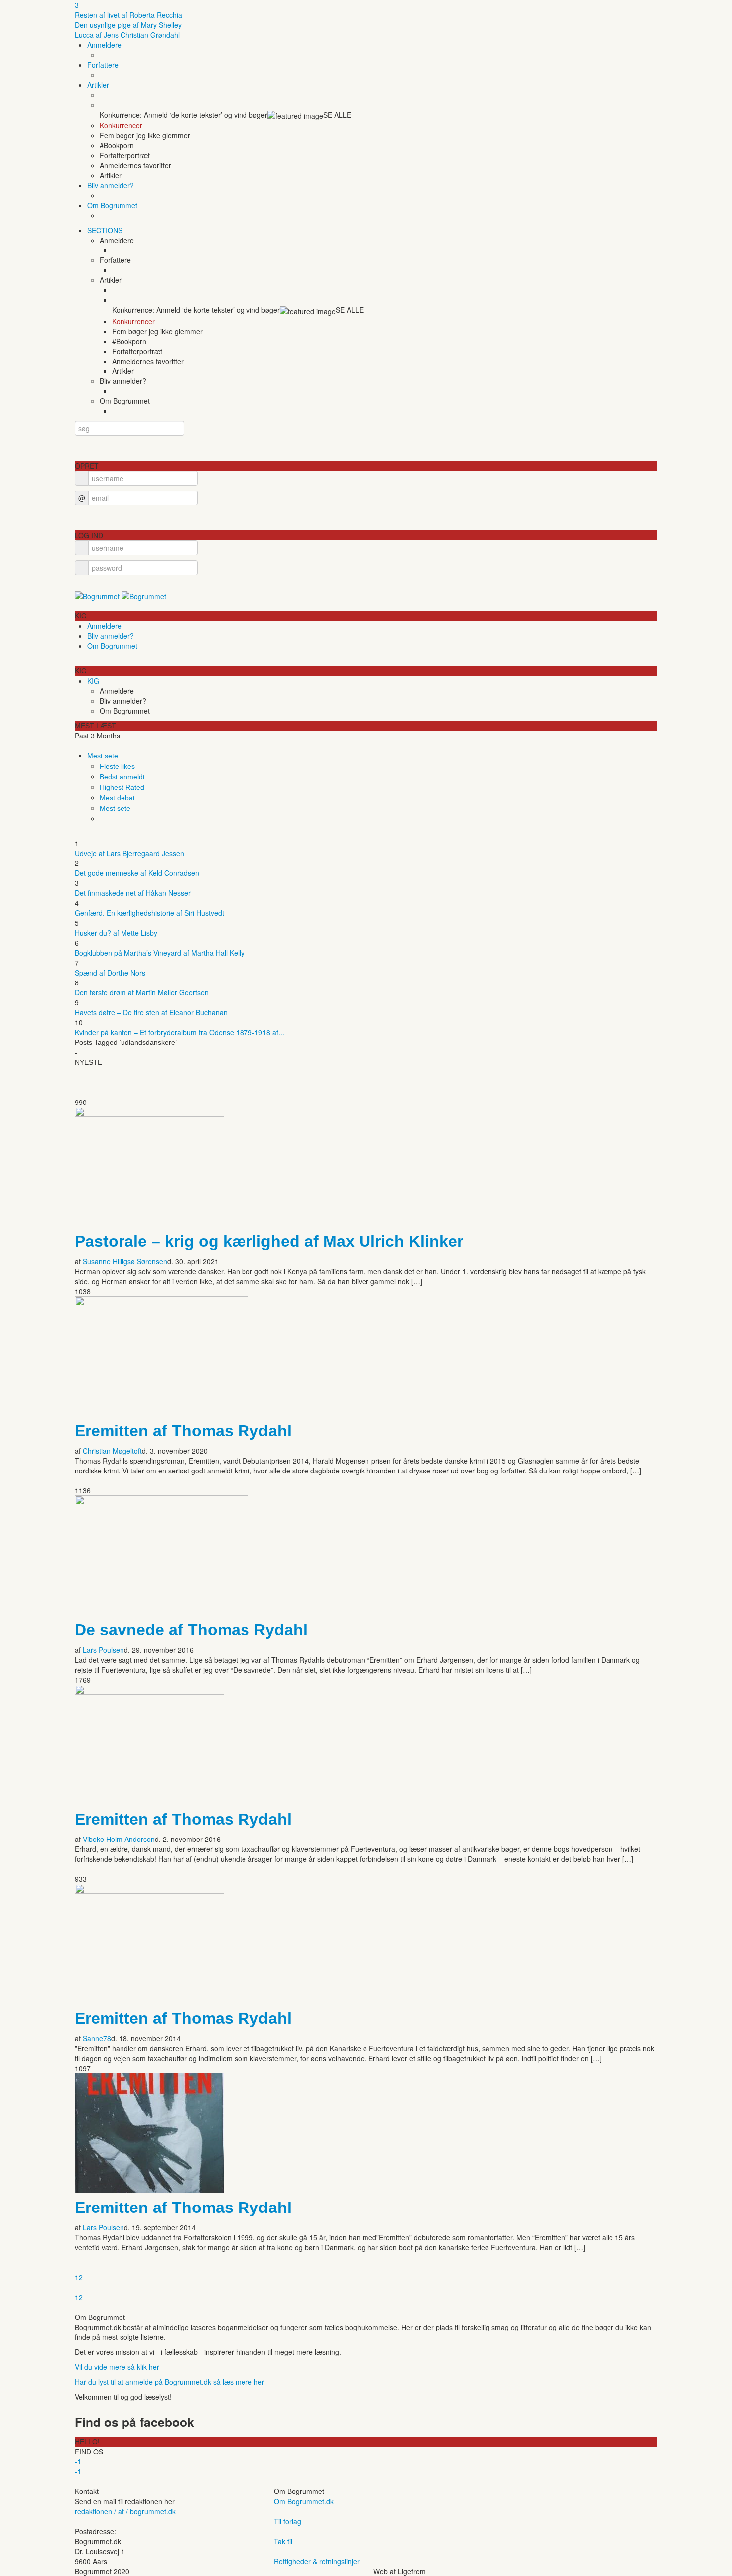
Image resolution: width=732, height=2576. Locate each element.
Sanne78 (97, 2038)
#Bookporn (117, 145)
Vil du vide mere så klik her (117, 2367)
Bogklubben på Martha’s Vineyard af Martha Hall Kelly (160, 953)
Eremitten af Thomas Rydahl (183, 1431)
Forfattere (103, 65)
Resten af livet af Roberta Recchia (128, 15)
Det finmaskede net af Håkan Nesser (133, 893)
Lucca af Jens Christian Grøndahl (127, 35)
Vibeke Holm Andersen (119, 1839)
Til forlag (288, 2521)
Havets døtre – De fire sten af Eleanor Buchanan (151, 1012)
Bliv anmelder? (111, 185)
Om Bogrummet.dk (304, 2501)
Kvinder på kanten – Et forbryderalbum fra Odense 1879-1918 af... (180, 1032)
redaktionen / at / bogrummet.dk (125, 2511)
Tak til (283, 2541)
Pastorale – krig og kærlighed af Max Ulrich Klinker (269, 1241)
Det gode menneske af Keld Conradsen (137, 873)
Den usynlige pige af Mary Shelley (128, 25)
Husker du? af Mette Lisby (116, 933)
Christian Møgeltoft (112, 1451)
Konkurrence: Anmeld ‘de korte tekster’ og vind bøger (183, 115)
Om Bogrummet (112, 205)
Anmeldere (104, 45)
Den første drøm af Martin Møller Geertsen (142, 992)
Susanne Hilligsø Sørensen (125, 1261)
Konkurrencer (121, 125)
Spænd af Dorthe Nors (110, 973)
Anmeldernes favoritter (135, 165)
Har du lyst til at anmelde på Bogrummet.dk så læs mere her (170, 2382)
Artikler (98, 85)
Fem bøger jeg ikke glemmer (145, 135)
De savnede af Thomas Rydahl (191, 1630)
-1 (78, 2461)
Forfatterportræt (125, 155)
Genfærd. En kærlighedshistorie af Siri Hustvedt (149, 913)
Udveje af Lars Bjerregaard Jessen (129, 853)
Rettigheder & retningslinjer (317, 2561)
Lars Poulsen (103, 1650)
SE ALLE (337, 115)
